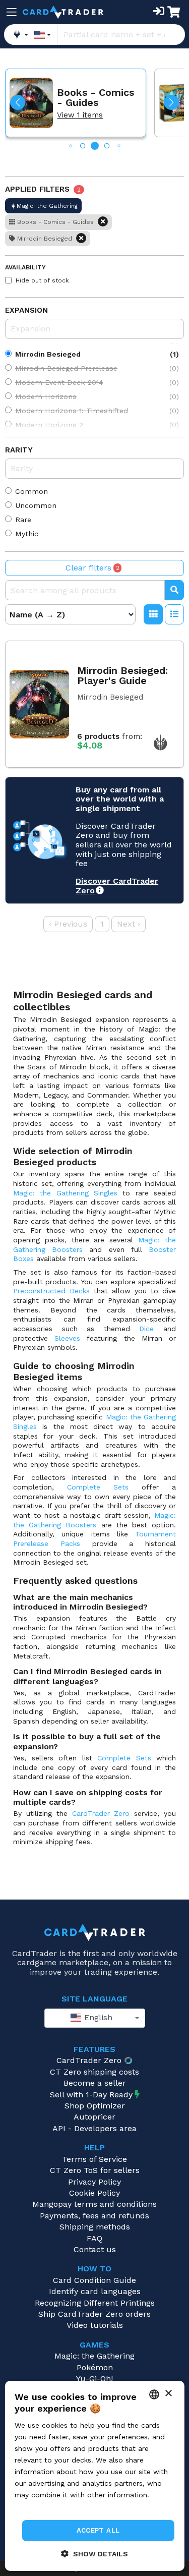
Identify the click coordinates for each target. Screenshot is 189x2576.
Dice (146, 1329)
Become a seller (95, 2083)
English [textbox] (97, 2017)
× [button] (168, 2394)
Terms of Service (94, 2159)
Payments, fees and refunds (94, 2216)
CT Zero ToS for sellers (95, 2170)
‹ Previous (68, 924)
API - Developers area (94, 2128)
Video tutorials (95, 2325)
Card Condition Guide (94, 2280)
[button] (18, 102)
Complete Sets (98, 1487)
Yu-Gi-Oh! (94, 2379)
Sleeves (67, 1338)
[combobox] (95, 2018)
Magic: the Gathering (94, 2356)
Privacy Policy (94, 2182)
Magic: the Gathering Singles (65, 1193)
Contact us (95, 2249)
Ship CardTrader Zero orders (94, 2314)
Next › (129, 924)
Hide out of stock (42, 280)
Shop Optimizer (95, 2106)
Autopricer (94, 2117)
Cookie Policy (94, 2193)
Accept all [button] (98, 2530)
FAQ (94, 2238)
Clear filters (92, 568)
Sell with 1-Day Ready (91, 2095)
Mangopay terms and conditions (94, 2204)
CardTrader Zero (101, 1813)
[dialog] (94, 2476)
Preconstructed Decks (51, 1291)
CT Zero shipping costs (94, 2072)
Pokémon (95, 2367)
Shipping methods (95, 2227)
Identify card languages (95, 2291)
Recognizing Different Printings (95, 2303)
